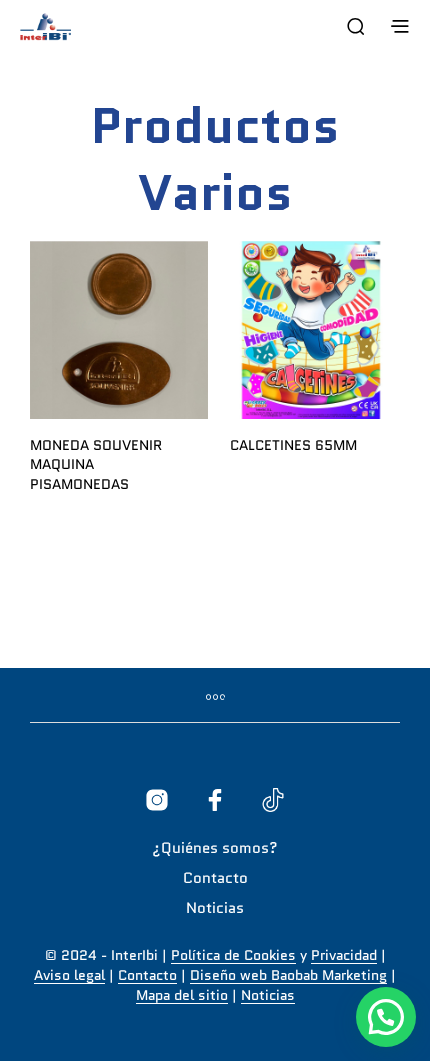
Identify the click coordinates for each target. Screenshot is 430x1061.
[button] (386, 1017)
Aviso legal (69, 976)
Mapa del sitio (182, 996)
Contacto (215, 878)
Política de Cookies (233, 956)
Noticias (215, 908)
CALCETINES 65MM (293, 445)
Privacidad (344, 956)
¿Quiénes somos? (215, 848)
